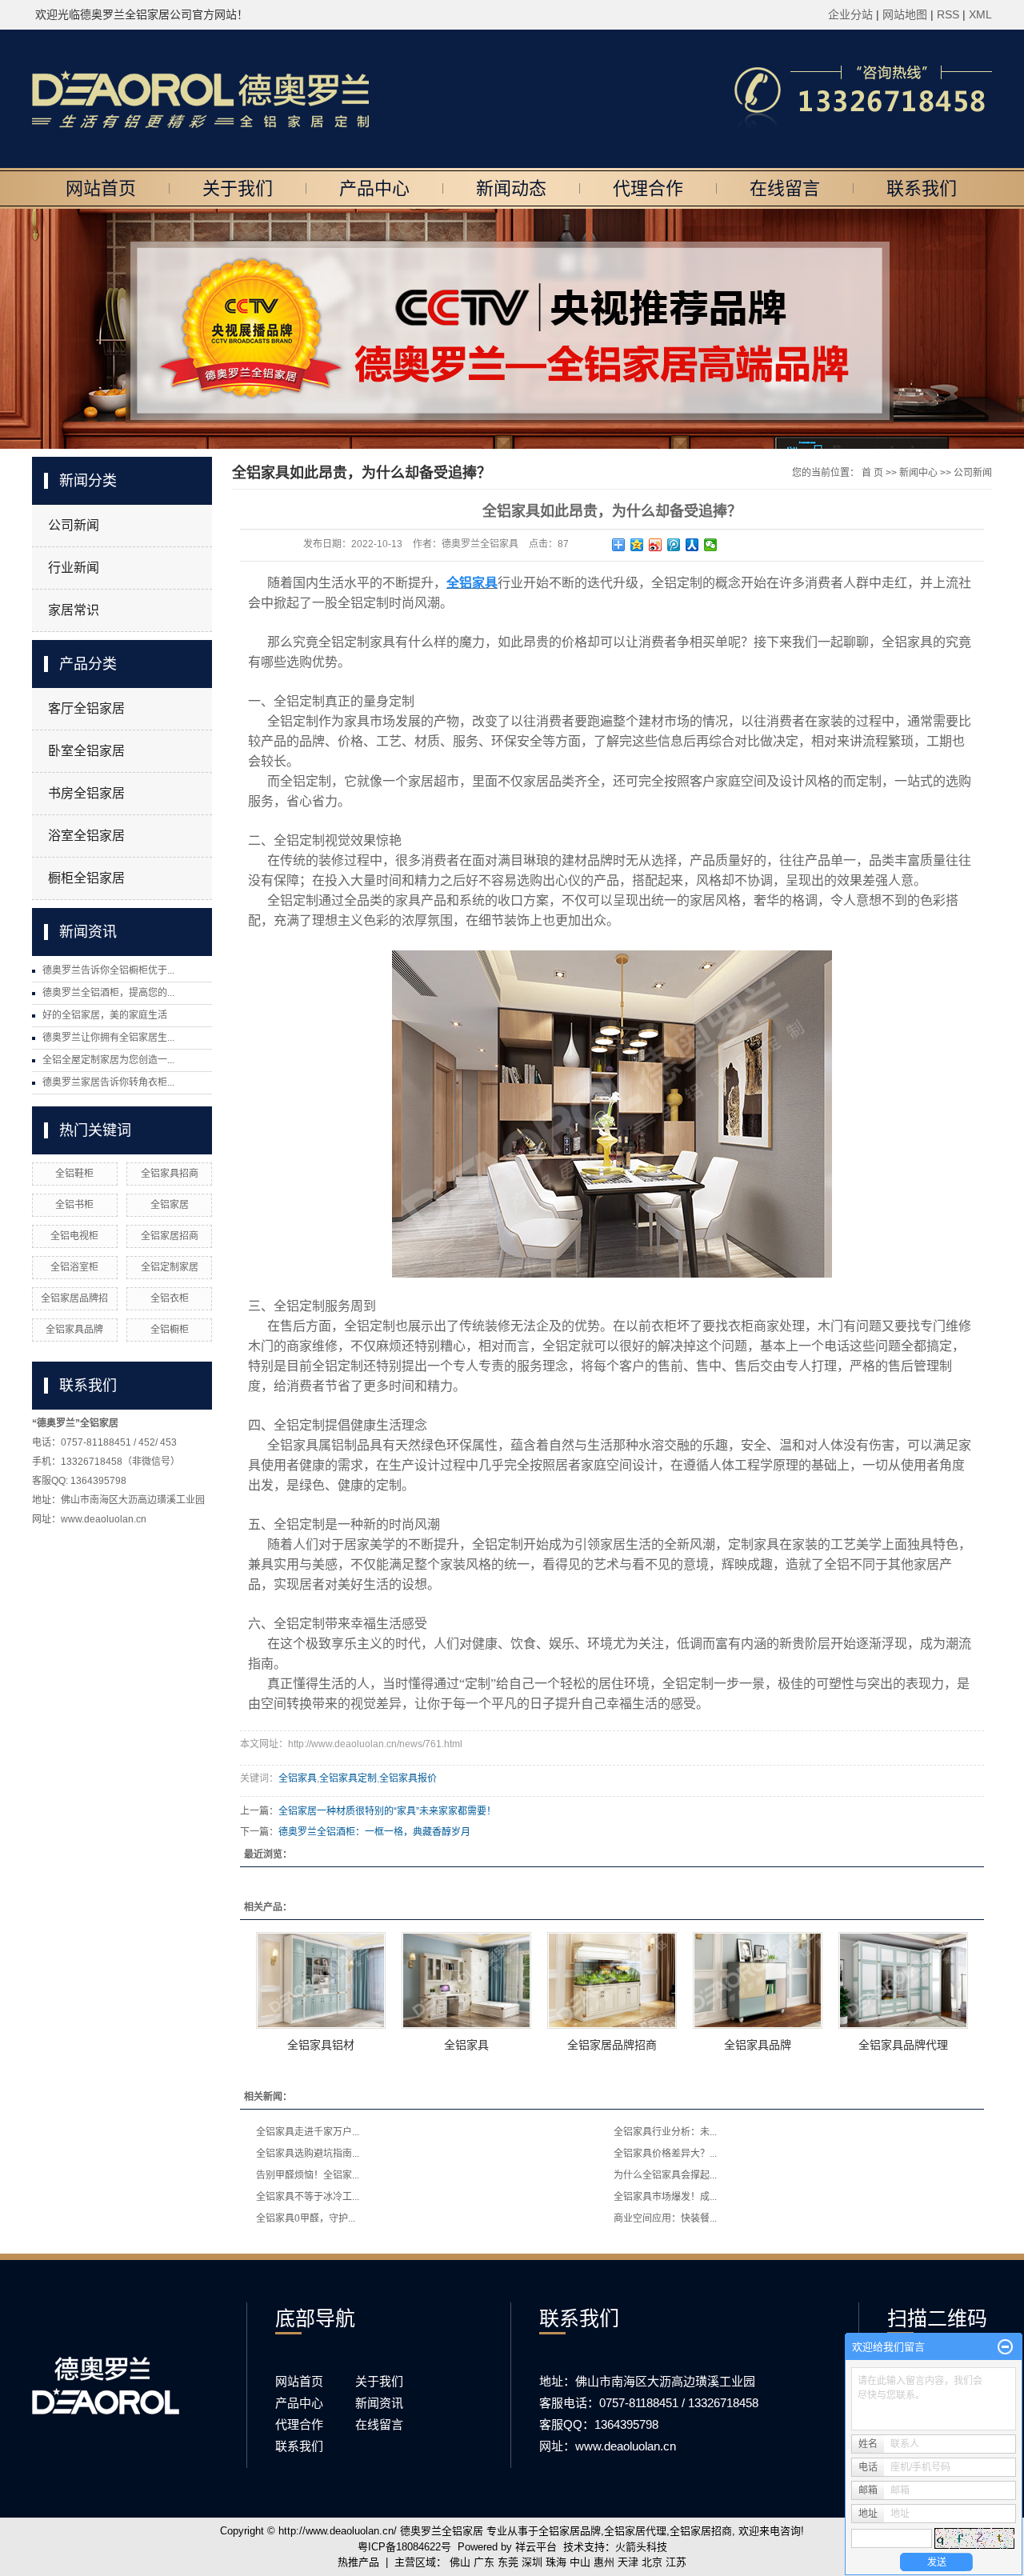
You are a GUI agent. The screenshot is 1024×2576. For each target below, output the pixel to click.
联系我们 (922, 188)
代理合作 (648, 188)
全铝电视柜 (74, 1236)
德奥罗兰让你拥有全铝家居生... (108, 1038)
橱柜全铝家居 (86, 878)
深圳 (532, 2562)
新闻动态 (511, 188)
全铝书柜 (74, 1205)
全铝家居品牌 (570, 2531)
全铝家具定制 (348, 1778)
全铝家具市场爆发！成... (665, 2197)
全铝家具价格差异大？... (665, 2154)
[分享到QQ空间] (637, 545)
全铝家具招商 (170, 1174)
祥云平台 (536, 2547)
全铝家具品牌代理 (903, 2045)
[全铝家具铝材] (321, 1980)
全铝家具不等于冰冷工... (308, 2197)
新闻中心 (918, 473)
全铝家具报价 (408, 1778)
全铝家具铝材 (321, 2045)
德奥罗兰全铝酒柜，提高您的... (108, 993)
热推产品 (358, 2562)
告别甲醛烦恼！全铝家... (308, 2175)
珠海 (556, 2562)
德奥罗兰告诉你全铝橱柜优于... (108, 970)
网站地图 (906, 14)
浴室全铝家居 (86, 836)
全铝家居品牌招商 (612, 2045)
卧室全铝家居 (86, 751)
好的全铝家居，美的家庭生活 (105, 1015)
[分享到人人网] (692, 545)
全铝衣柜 (170, 1298)
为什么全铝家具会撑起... (665, 2175)
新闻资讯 (379, 2403)
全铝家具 (298, 1778)
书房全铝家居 (86, 793)
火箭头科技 (641, 2547)
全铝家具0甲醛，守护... (306, 2218)
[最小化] (1005, 2347)
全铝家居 (170, 1205)
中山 (580, 2562)
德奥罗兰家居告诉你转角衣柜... (108, 1082)
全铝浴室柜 (74, 1267)
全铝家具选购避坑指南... (308, 2154)
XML (980, 14)
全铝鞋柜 (74, 1174)
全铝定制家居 (170, 1267)
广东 (484, 2562)
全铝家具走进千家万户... (308, 2132)
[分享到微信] (711, 545)
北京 (652, 2562)
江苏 (676, 2562)
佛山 (460, 2562)
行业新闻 (74, 568)
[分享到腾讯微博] (674, 545)
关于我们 (238, 188)
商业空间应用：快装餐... (665, 2218)
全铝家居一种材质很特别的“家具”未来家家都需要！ (387, 1811)
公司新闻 (74, 525)
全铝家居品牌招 (74, 1298)
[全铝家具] (466, 1980)
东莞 (508, 2562)
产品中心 (374, 188)
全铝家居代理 (635, 2531)
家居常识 (74, 610)
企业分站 (850, 14)
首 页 (872, 473)
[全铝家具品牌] (758, 1980)
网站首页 (101, 188)
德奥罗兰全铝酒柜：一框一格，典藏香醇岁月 (374, 1832)
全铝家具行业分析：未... (665, 2132)
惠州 (604, 2562)
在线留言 (785, 188)
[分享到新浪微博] (656, 545)
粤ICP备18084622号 (404, 2547)
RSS (948, 14)
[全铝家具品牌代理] (903, 1980)
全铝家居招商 (170, 1236)
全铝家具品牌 (74, 1330)
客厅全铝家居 (86, 708)
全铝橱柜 (170, 1330)
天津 (628, 2562)
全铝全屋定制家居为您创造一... (108, 1060)
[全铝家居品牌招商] (612, 1980)
